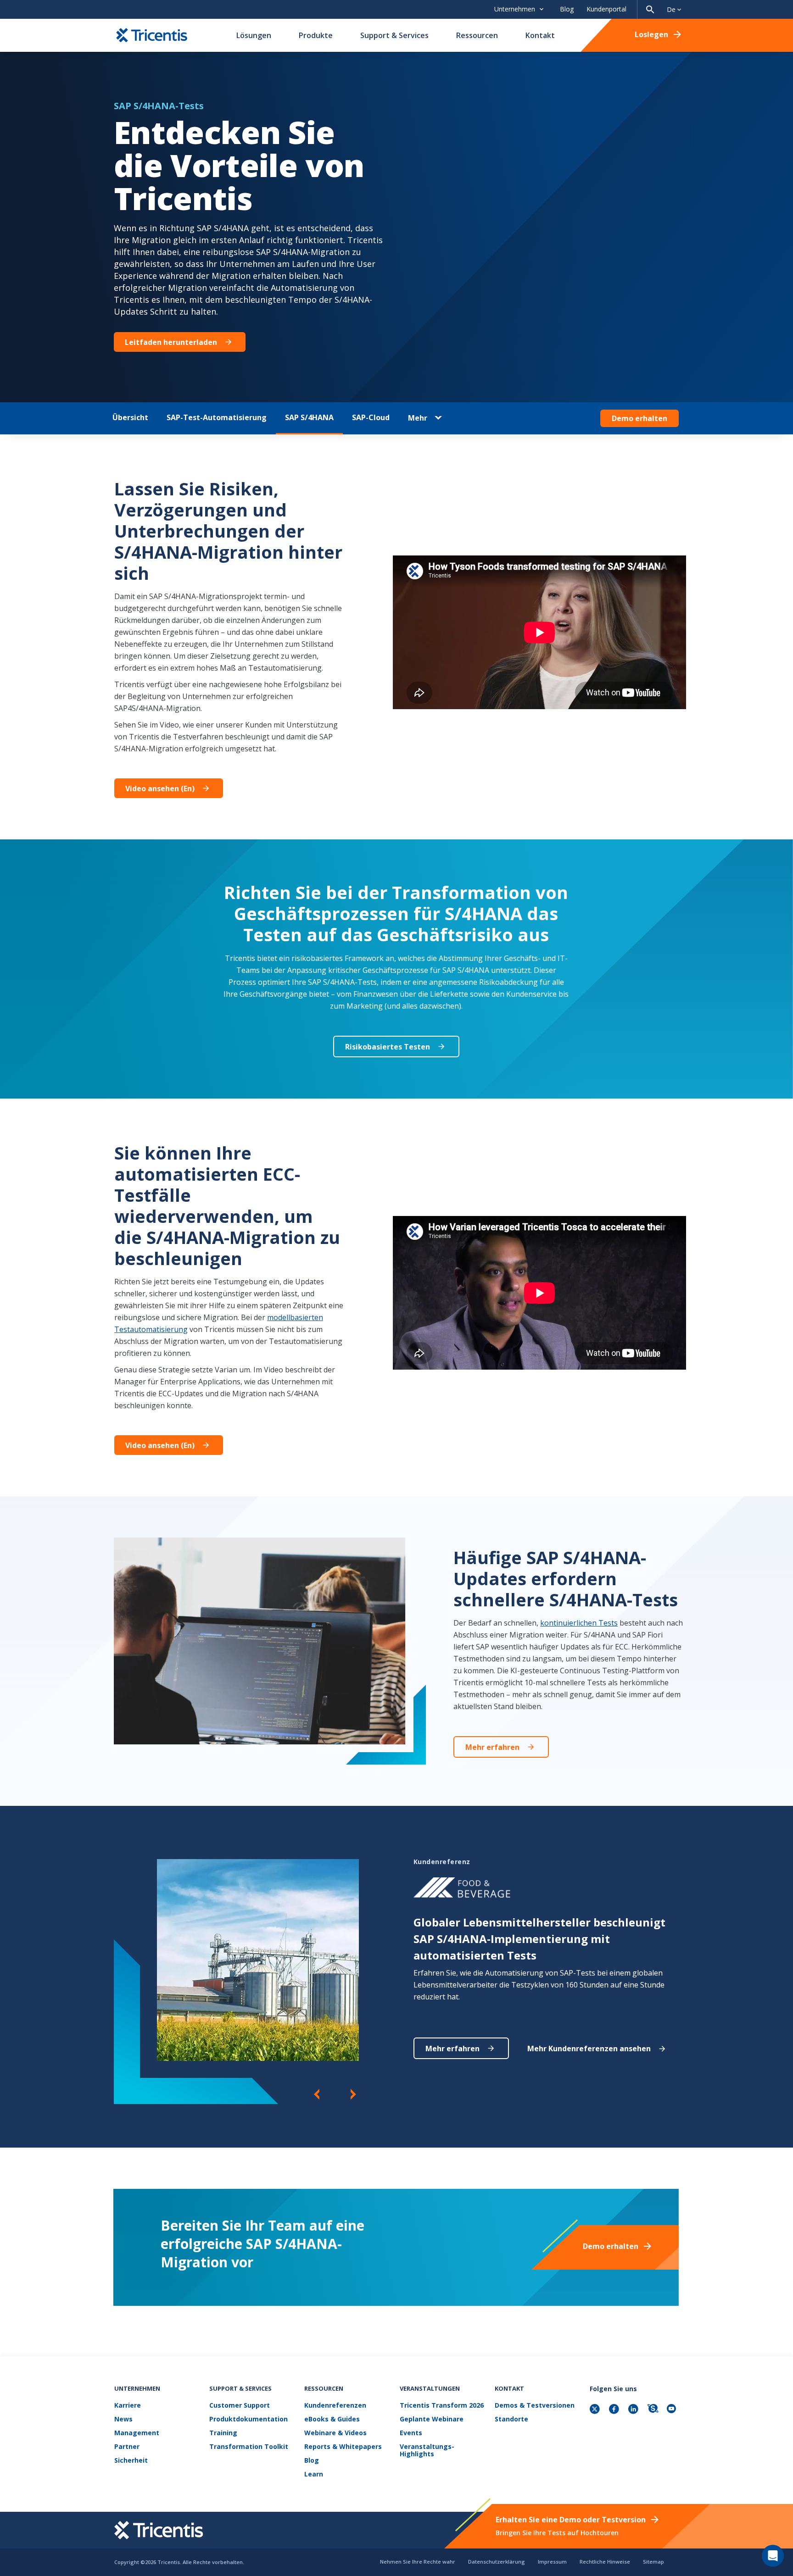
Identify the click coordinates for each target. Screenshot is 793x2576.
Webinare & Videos (335, 2433)
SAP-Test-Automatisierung (217, 417)
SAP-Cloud (371, 417)
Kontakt (540, 35)
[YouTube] (673, 2410)
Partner (127, 2447)
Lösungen (254, 35)
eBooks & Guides (332, 2419)
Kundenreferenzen (335, 2406)
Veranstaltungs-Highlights (427, 2451)
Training (223, 2433)
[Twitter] (596, 2410)
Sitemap (653, 2562)
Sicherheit (131, 2461)
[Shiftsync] (653, 2410)
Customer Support (240, 2406)
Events (411, 2433)
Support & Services (394, 35)
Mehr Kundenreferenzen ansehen (589, 2085)
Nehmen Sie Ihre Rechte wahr (418, 2562)
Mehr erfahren (492, 1747)
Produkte (316, 35)
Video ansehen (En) (160, 788)
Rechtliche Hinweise (605, 2562)
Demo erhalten (639, 418)
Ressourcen (477, 35)
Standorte (511, 2419)
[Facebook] (615, 2410)
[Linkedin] (634, 2410)
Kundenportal (606, 9)
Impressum (552, 2562)
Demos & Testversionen (535, 2406)
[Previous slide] (317, 2095)
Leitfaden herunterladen (171, 342)
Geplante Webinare (432, 2419)
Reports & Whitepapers (343, 2447)
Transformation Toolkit (249, 2447)
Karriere (128, 2406)
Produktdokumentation (249, 2419)
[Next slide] (353, 2095)
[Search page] (650, 9)
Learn (314, 2474)
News (123, 2419)
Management (137, 2433)
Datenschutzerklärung (497, 2562)
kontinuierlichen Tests (579, 1623)
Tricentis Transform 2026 (442, 2406)
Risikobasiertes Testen (388, 1047)
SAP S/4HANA (309, 417)
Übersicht (130, 417)
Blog (567, 9)
